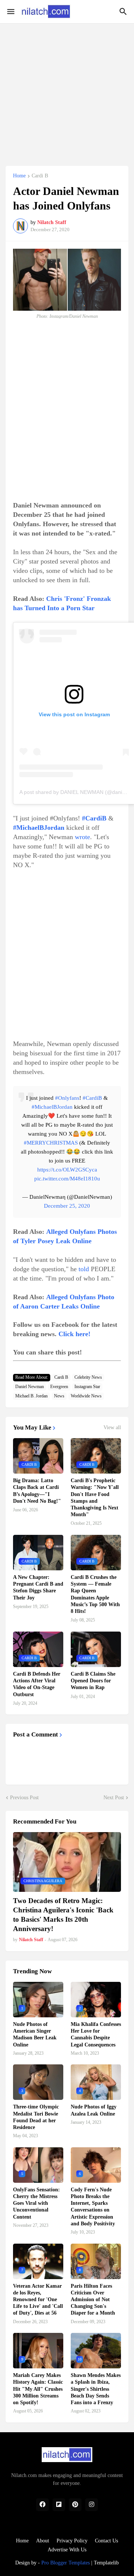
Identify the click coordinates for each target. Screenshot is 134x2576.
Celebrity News (88, 1377)
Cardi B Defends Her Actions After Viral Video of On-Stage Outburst (37, 1684)
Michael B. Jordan (31, 1396)
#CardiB (92, 1098)
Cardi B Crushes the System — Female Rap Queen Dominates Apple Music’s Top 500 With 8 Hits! (95, 1594)
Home (19, 176)
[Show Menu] (10, 12)
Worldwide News (86, 1396)
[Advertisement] (67, 90)
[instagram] (92, 2505)
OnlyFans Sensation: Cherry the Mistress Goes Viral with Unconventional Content (36, 2203)
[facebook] (42, 2505)
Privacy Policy (72, 2541)
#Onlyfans (67, 1098)
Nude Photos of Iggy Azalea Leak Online (94, 2110)
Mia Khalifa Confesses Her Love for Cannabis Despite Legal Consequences (96, 2035)
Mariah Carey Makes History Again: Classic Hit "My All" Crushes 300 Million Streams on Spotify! (38, 2389)
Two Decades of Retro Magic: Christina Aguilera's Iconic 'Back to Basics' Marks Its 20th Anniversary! (63, 1914)
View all (112, 1428)
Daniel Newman (30, 1387)
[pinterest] (75, 2505)
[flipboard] (59, 2505)
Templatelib (106, 2563)
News (59, 1396)
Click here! (74, 1334)
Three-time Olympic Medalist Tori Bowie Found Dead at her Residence (36, 2117)
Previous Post (24, 1798)
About (43, 2541)
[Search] (124, 12)
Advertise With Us (67, 2550)
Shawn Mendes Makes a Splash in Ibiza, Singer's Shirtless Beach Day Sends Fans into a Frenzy (96, 2389)
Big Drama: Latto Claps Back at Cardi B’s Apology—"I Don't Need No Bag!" (37, 1491)
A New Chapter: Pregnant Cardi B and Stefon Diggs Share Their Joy (38, 1588)
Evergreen (59, 1387)
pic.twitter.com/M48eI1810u (67, 1179)
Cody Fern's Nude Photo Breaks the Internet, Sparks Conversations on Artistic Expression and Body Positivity (93, 2207)
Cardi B (40, 176)
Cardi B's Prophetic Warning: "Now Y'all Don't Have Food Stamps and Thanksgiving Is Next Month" (95, 1498)
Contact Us (106, 2541)
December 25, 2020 (67, 1206)
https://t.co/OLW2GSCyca (67, 1170)
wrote (82, 837)
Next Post (114, 1798)
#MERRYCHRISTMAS (51, 1143)
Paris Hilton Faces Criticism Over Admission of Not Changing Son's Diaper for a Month (93, 2300)
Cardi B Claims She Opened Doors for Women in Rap (93, 1681)
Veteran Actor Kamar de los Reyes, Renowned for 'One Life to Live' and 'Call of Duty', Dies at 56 (38, 2300)
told (84, 1269)
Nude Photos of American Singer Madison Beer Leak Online (35, 2035)
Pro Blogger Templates (66, 2563)
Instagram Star (87, 1387)
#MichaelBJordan (52, 1107)
